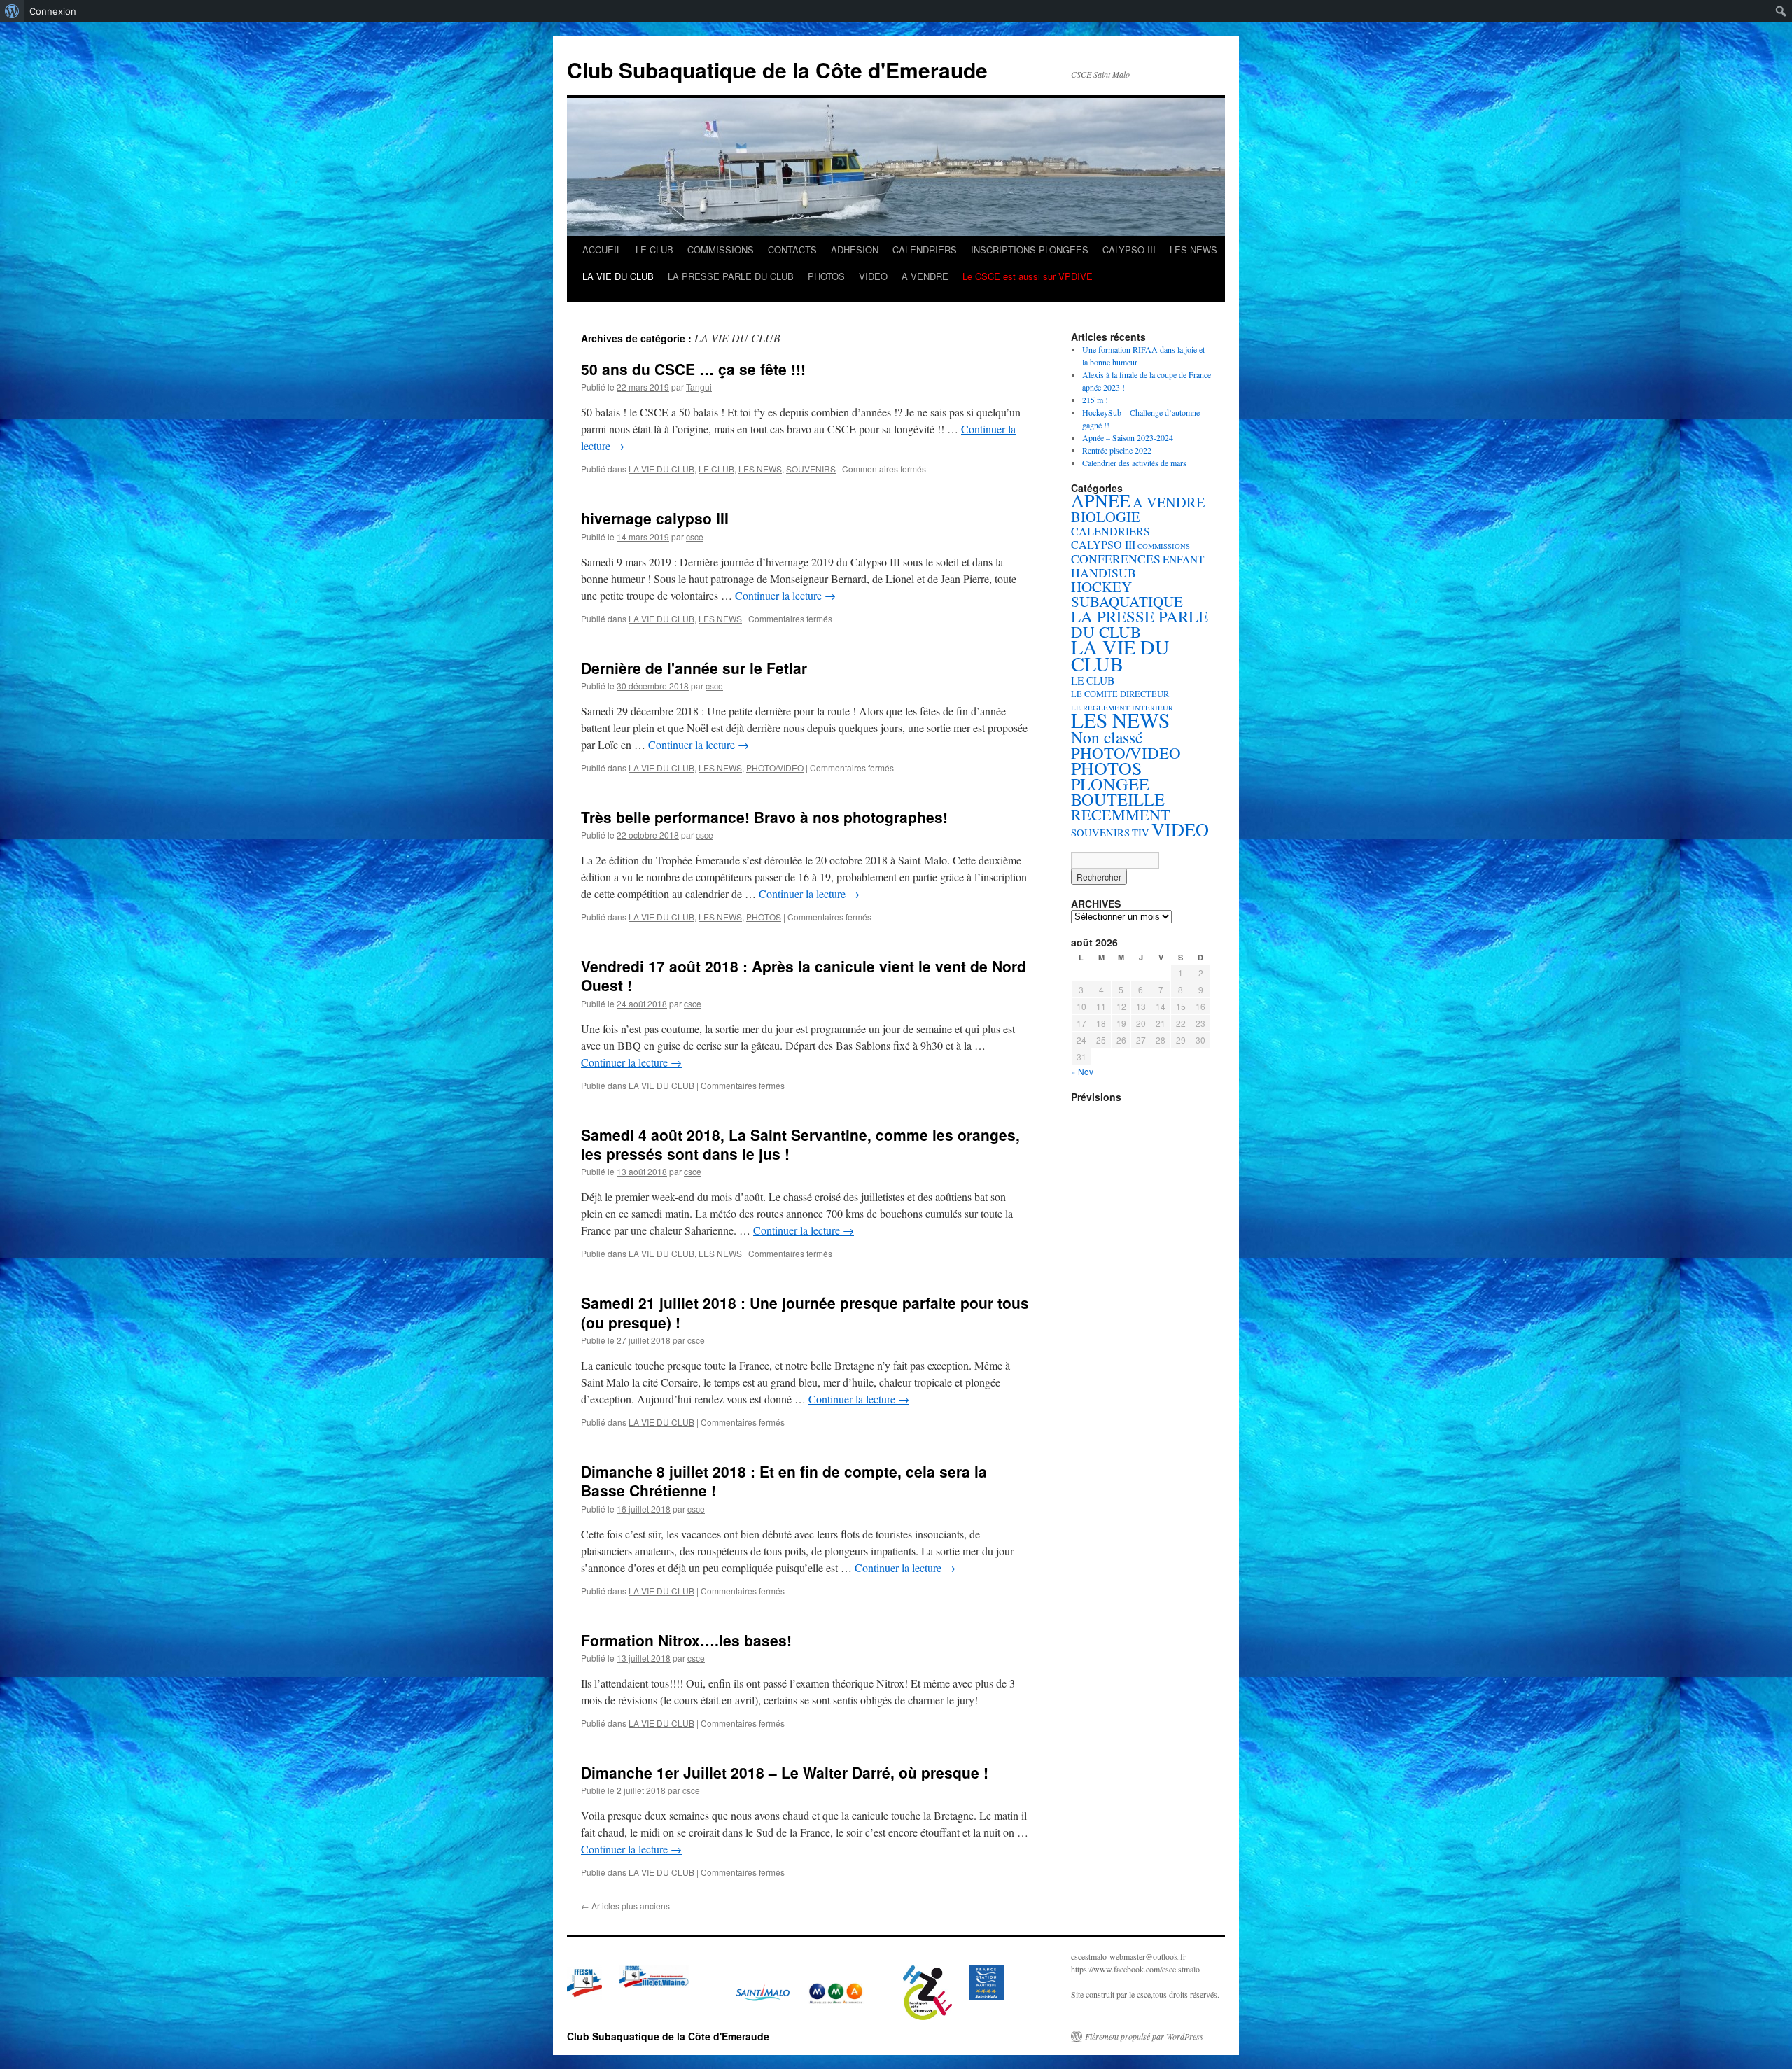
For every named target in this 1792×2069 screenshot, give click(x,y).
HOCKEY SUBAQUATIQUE (1127, 594)
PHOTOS (826, 276)
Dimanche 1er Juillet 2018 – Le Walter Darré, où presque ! (785, 1772)
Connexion (53, 11)
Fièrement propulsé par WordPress (1144, 2036)
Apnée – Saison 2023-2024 (1128, 437)
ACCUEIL (602, 250)
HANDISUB (1104, 573)
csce (695, 536)
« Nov (1082, 1071)
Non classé (1107, 737)
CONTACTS (792, 250)
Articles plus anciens (625, 1906)
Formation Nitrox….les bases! (686, 1640)
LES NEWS (1193, 250)
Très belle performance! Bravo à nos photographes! (764, 817)
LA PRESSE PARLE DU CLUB (731, 276)
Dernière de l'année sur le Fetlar (694, 668)
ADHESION (855, 250)
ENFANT (1183, 559)
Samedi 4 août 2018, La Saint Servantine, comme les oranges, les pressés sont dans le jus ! (800, 1144)
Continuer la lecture (785, 595)
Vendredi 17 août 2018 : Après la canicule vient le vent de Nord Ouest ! (804, 975)
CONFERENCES (1116, 559)
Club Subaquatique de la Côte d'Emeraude (777, 70)
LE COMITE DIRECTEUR (1120, 694)
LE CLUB (654, 250)
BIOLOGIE (1106, 517)
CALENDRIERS (925, 250)
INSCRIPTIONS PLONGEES (1030, 250)
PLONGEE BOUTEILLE (1118, 791)
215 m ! (1095, 400)
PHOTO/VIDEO (775, 767)
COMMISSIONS (721, 250)
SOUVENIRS (811, 469)
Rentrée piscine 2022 (1117, 450)
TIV (1141, 833)
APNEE (1101, 500)
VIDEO (873, 276)
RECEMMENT (1121, 814)
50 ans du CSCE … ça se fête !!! (693, 369)
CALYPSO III (1129, 250)
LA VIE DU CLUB (618, 276)
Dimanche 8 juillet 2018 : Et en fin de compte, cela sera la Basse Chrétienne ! (784, 1481)
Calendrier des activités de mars (1134, 463)
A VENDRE (925, 276)
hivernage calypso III (655, 518)
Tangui (699, 387)
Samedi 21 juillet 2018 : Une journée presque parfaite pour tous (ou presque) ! (805, 1312)
